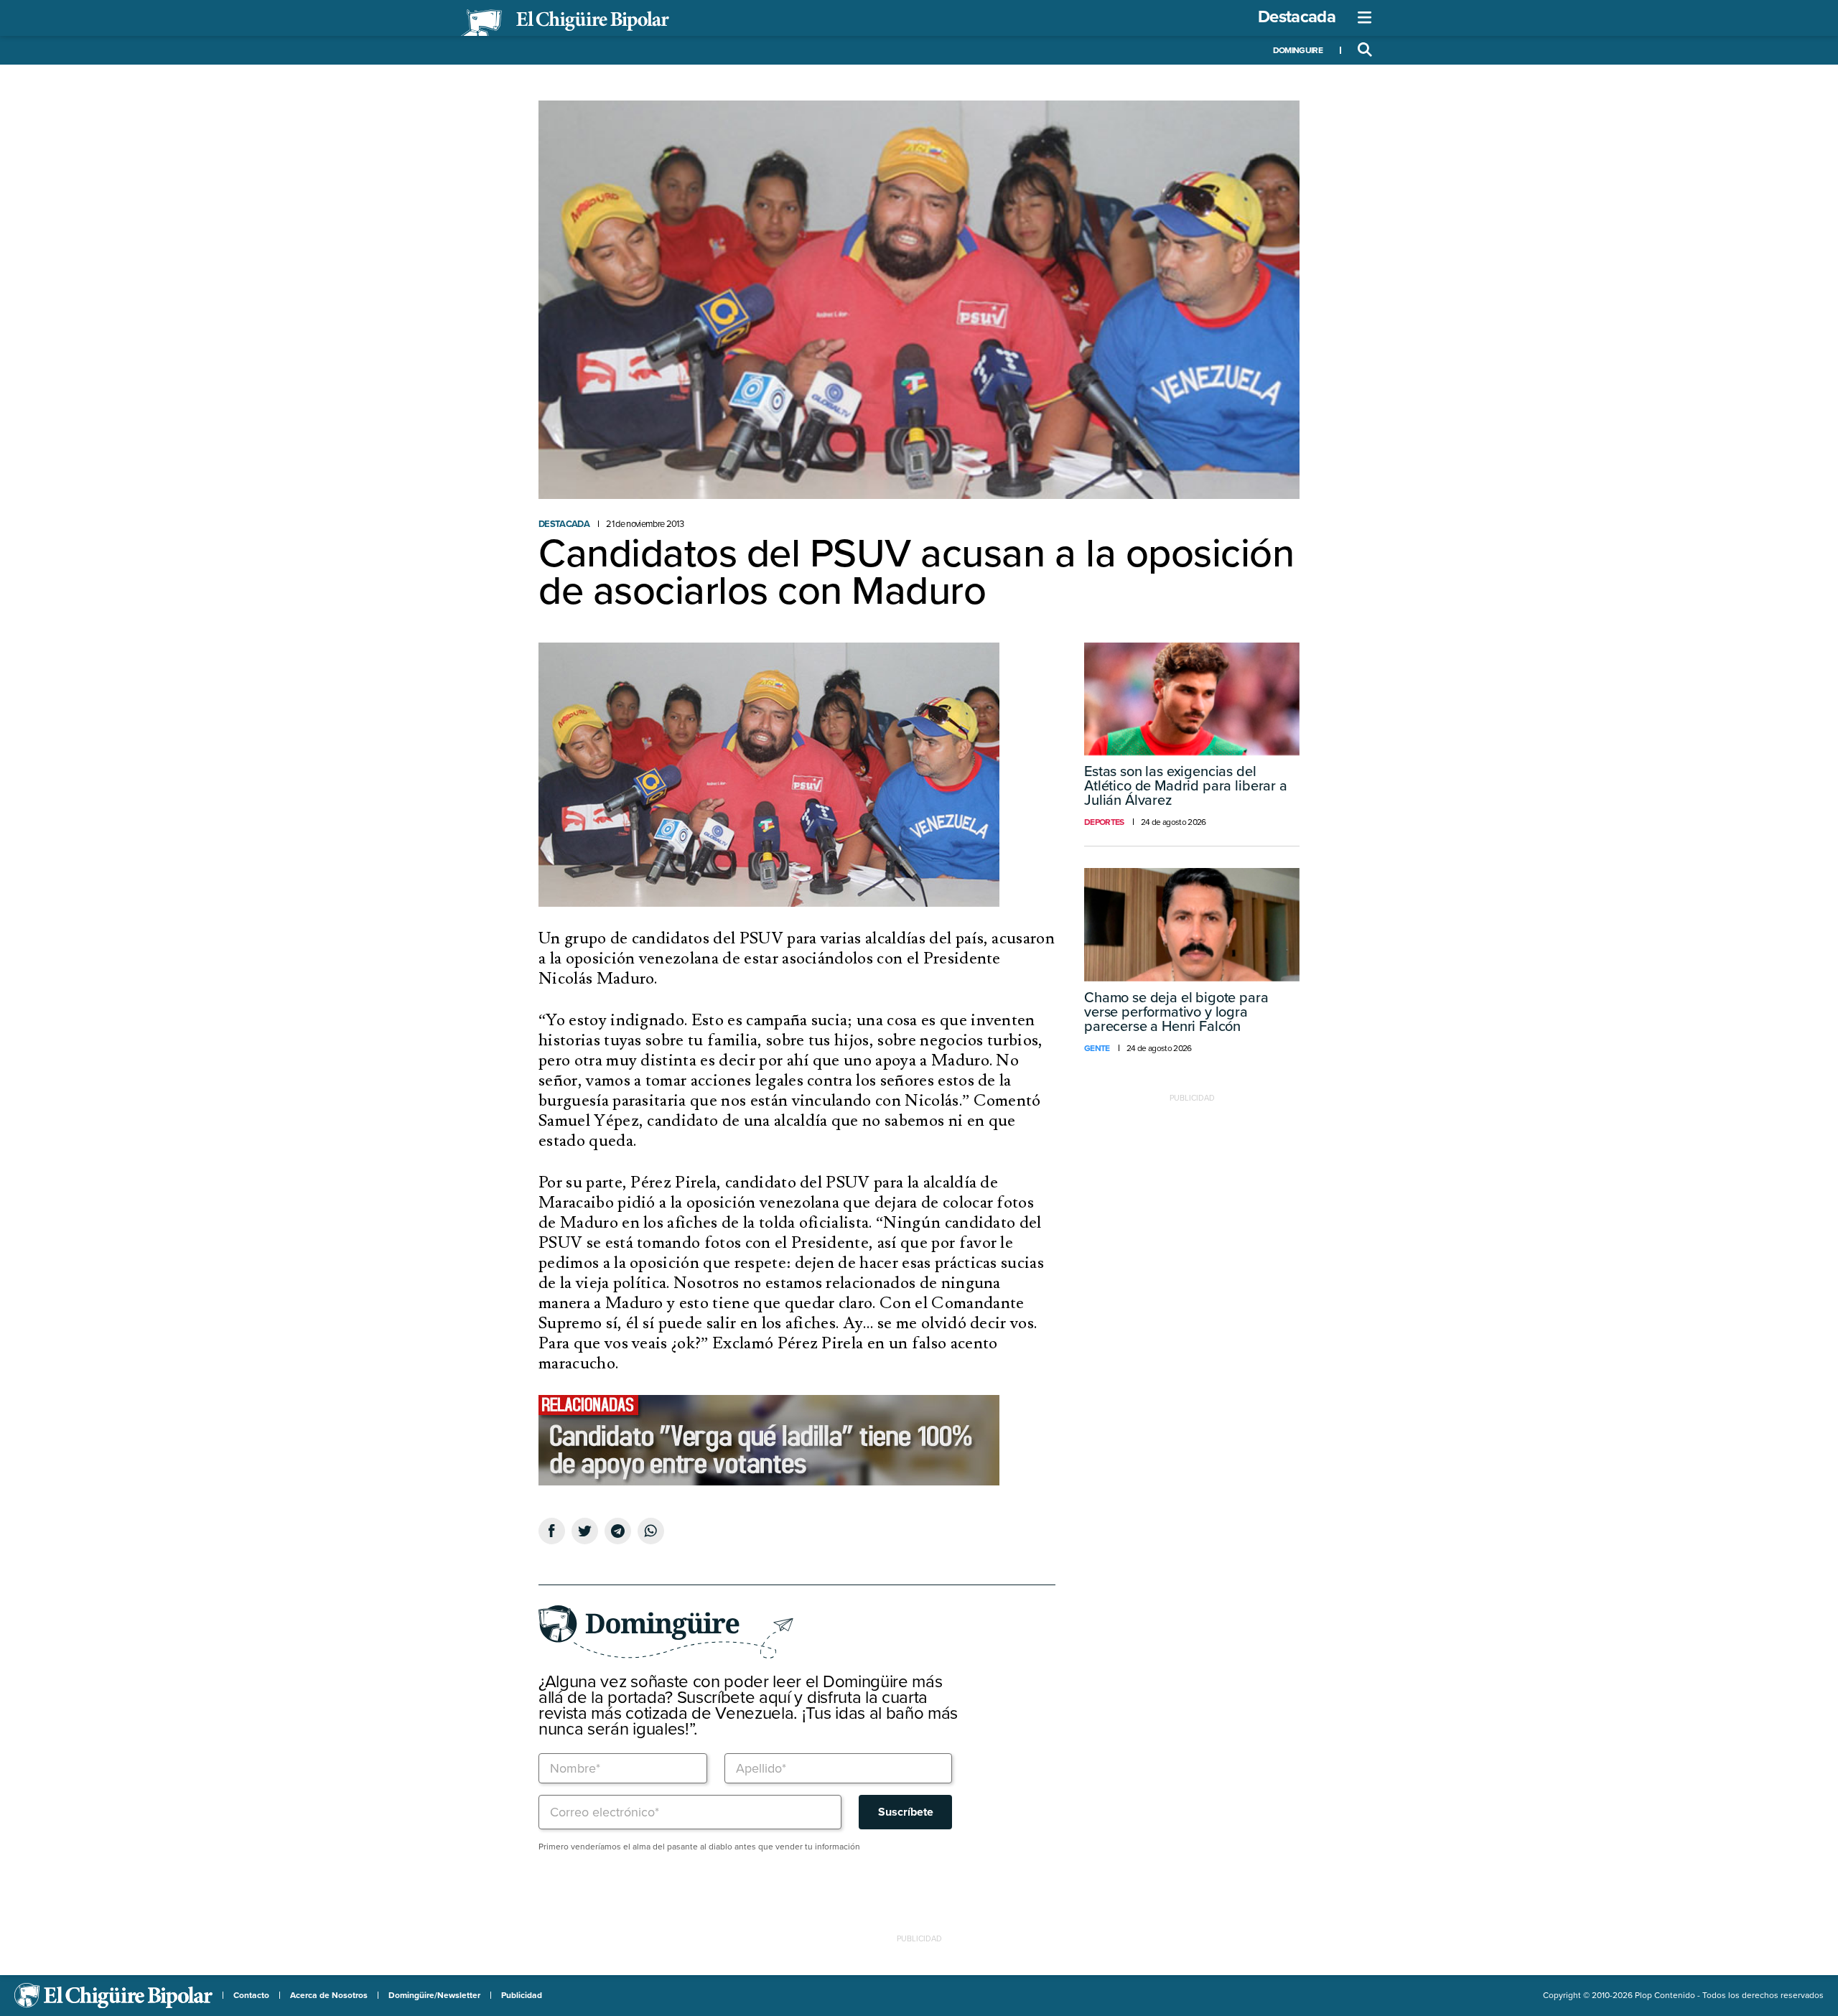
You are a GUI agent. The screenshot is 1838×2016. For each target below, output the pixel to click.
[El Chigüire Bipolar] (565, 23)
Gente (1097, 1048)
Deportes (1104, 822)
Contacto (251, 1995)
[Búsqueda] (1365, 50)
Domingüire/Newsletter (434, 1995)
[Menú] (1365, 18)
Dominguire (1298, 50)
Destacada (1297, 17)
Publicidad (522, 1995)
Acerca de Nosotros (329, 1995)
